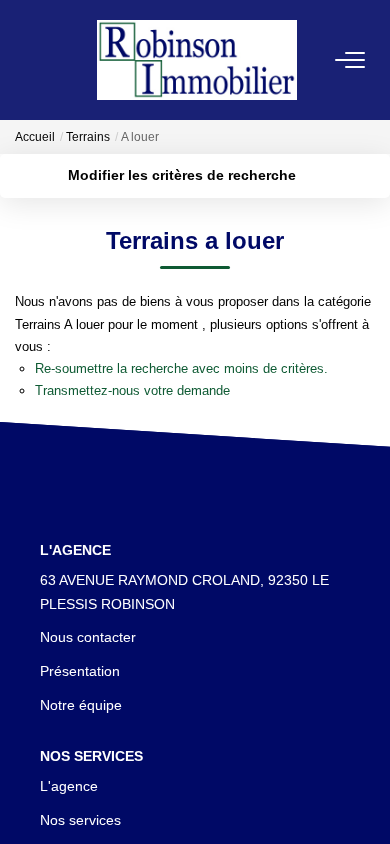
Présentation (80, 671)
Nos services (80, 820)
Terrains (88, 137)
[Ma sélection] (51, 59)
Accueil (35, 137)
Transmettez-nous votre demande (132, 390)
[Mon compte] (27, 59)
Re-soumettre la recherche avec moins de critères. (181, 368)
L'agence (69, 786)
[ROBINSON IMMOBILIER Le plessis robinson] (197, 59)
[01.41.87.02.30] (363, 798)
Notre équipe (81, 705)
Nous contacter (88, 637)
